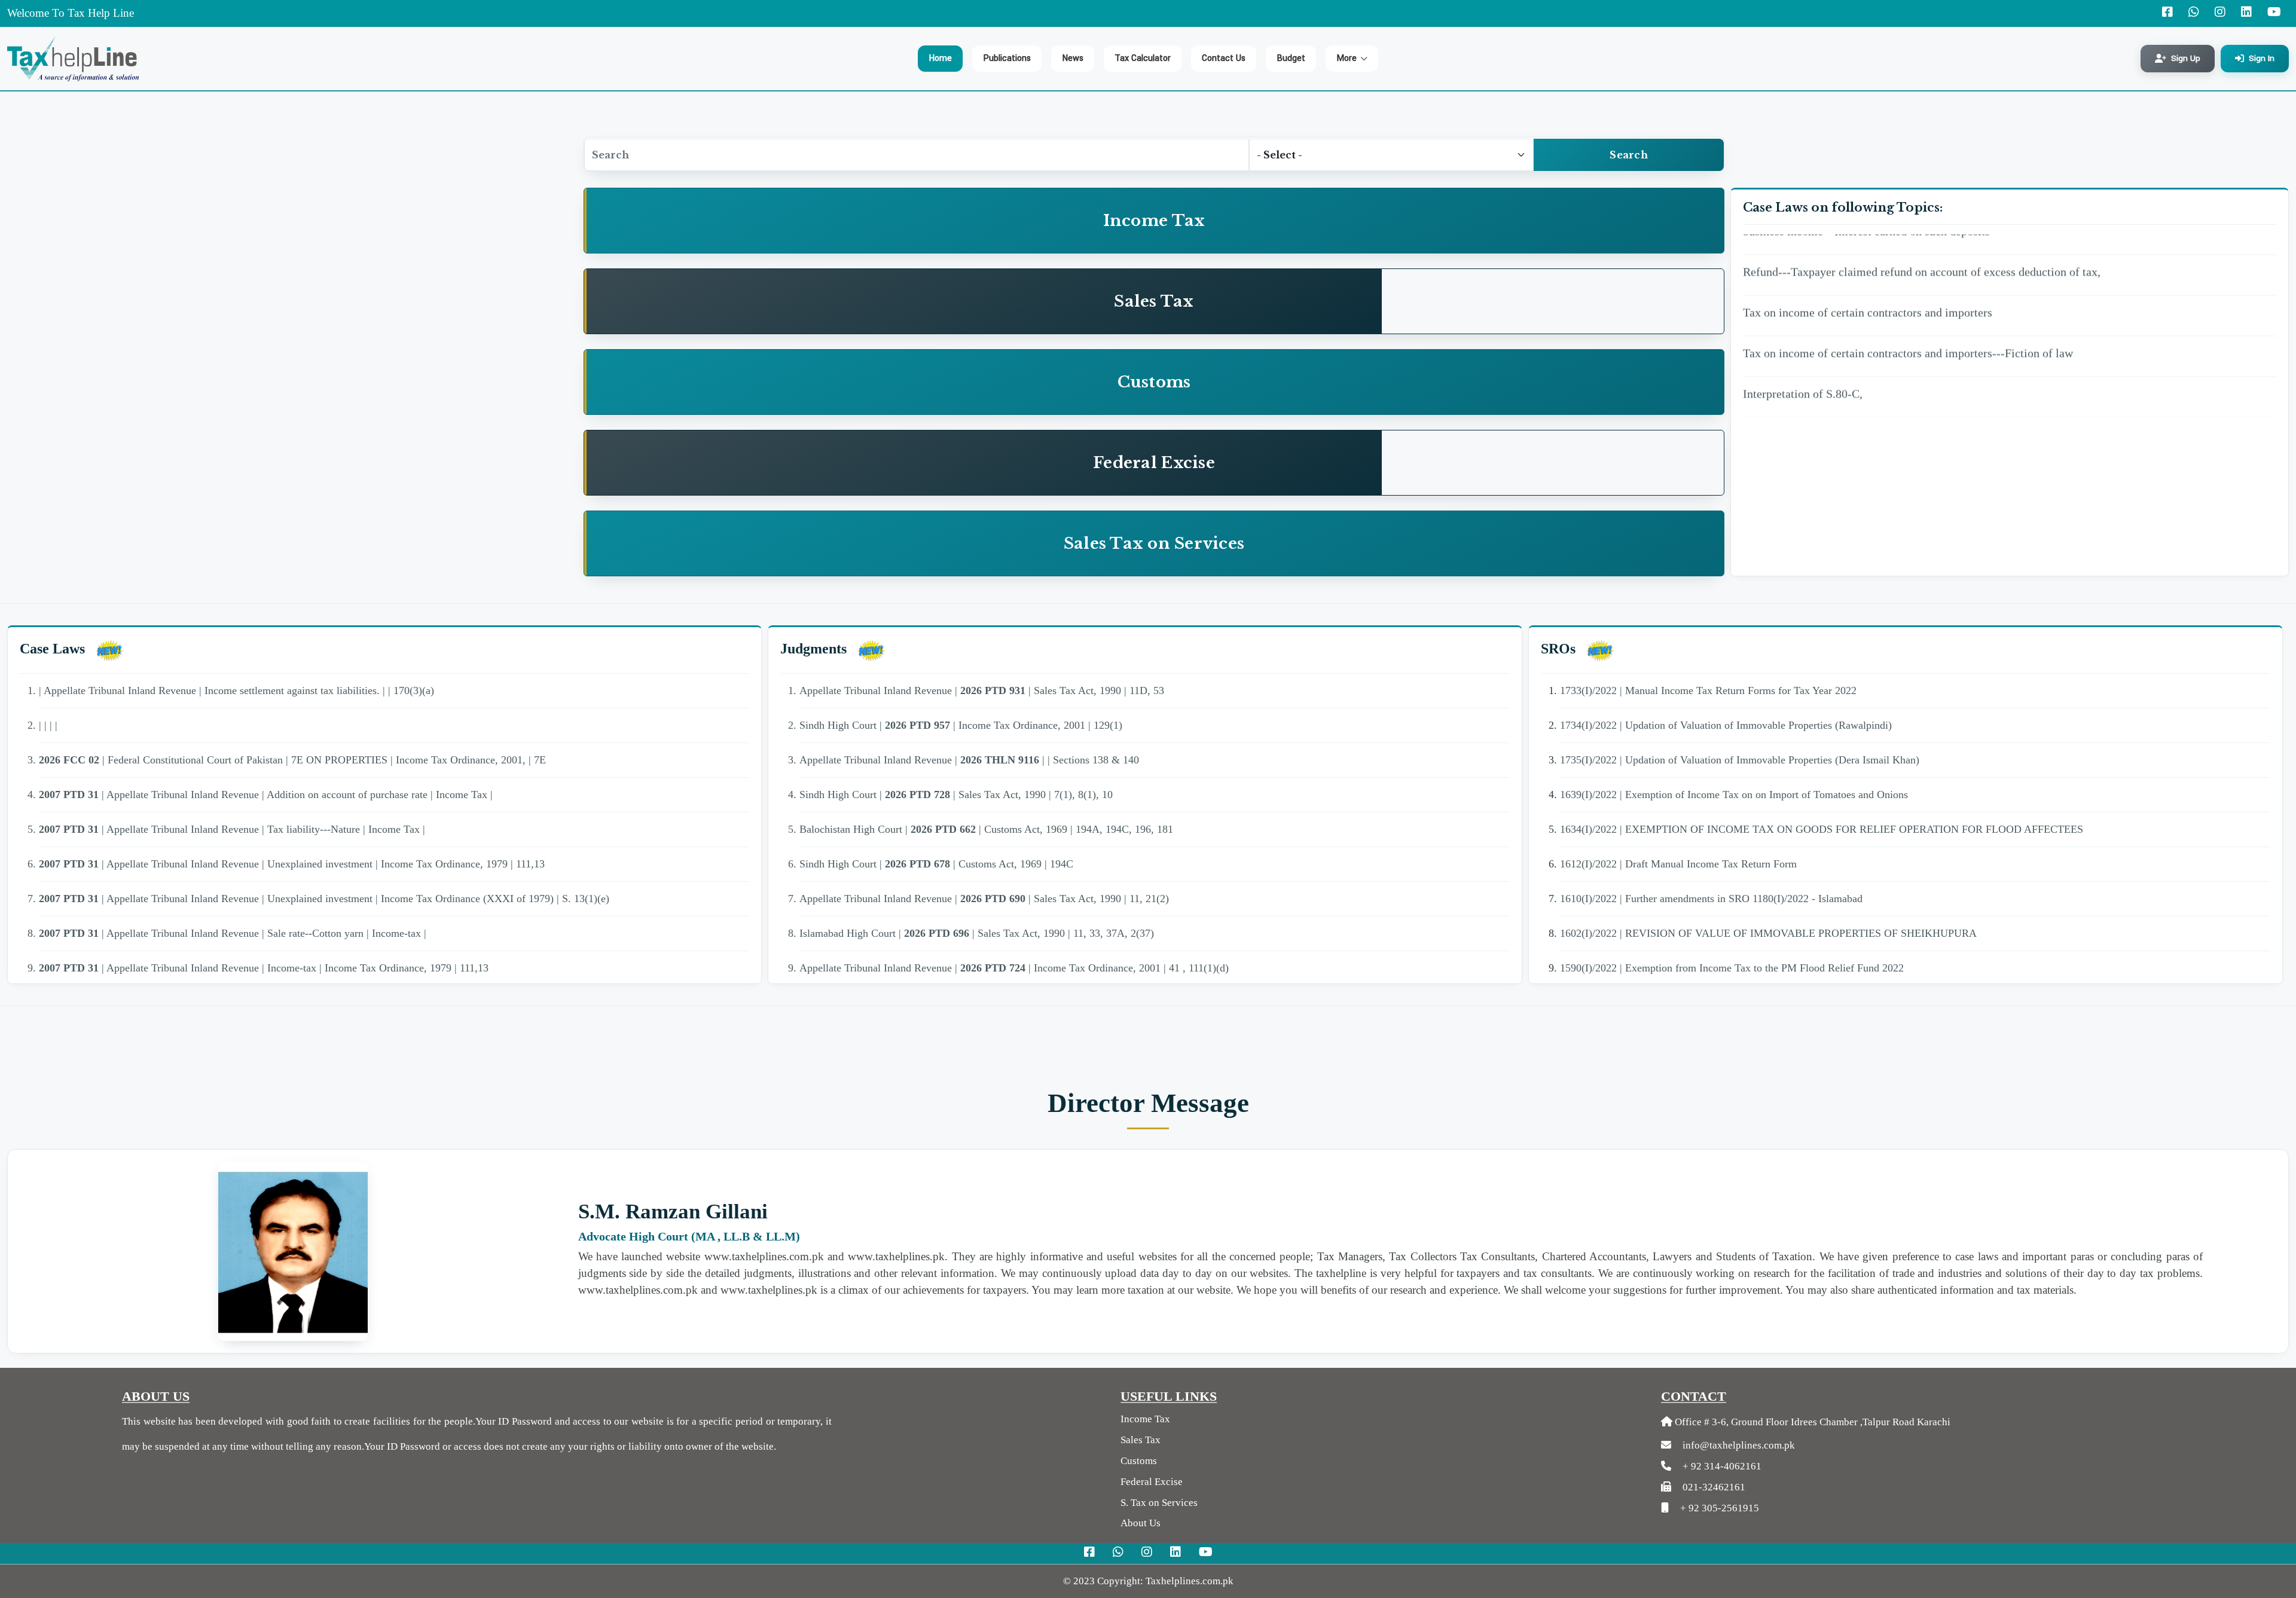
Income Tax (1145, 1419)
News (1073, 58)
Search (1629, 155)
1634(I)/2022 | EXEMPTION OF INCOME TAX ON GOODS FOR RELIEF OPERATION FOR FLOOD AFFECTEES (1822, 829)
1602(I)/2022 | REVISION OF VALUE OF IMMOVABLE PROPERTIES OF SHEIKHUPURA (1768, 933)
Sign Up (2186, 58)
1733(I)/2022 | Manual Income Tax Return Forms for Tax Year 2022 (1708, 690)
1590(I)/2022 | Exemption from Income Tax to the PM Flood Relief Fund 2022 (1732, 968)
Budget (1291, 58)
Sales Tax (1141, 1440)
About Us (1141, 1523)
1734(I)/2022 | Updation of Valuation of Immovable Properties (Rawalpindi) (1726, 725)
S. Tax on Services (1159, 1503)
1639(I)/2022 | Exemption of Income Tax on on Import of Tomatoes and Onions (1734, 795)
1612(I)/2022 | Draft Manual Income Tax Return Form (1678, 864)
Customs (1139, 1461)
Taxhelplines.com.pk (1190, 1581)
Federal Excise (1152, 1482)
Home (940, 58)
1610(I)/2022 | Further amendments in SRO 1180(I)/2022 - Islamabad (1711, 899)
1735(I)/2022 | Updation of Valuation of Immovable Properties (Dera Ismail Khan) (1740, 760)
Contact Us (1224, 58)
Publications (1007, 58)
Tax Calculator (1143, 58)
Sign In (2262, 58)
